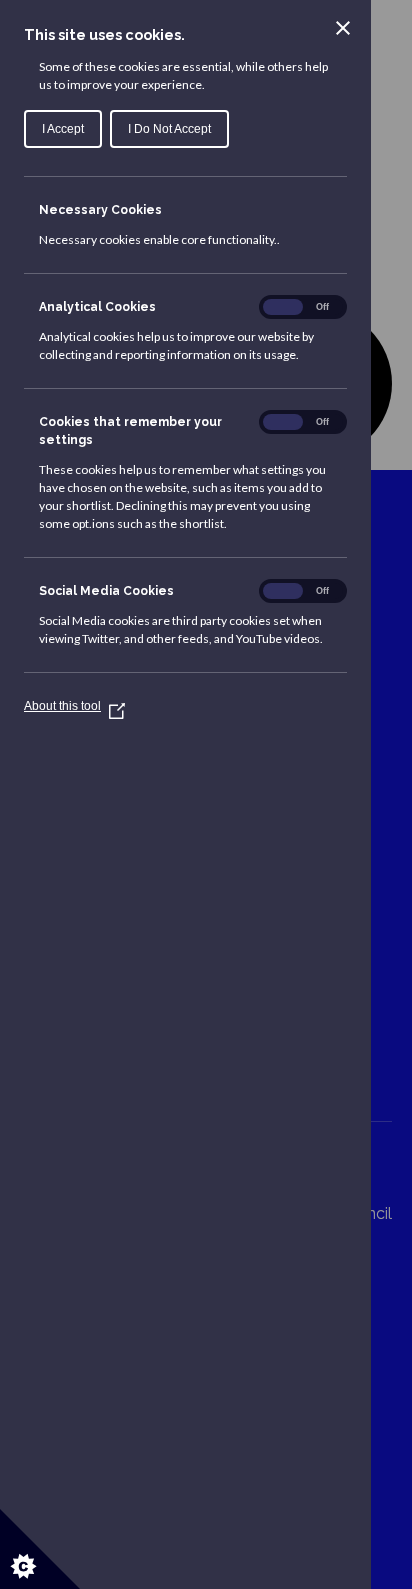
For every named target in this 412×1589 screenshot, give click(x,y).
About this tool (70, 706)
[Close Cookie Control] (343, 28)
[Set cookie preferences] (40, 1549)
